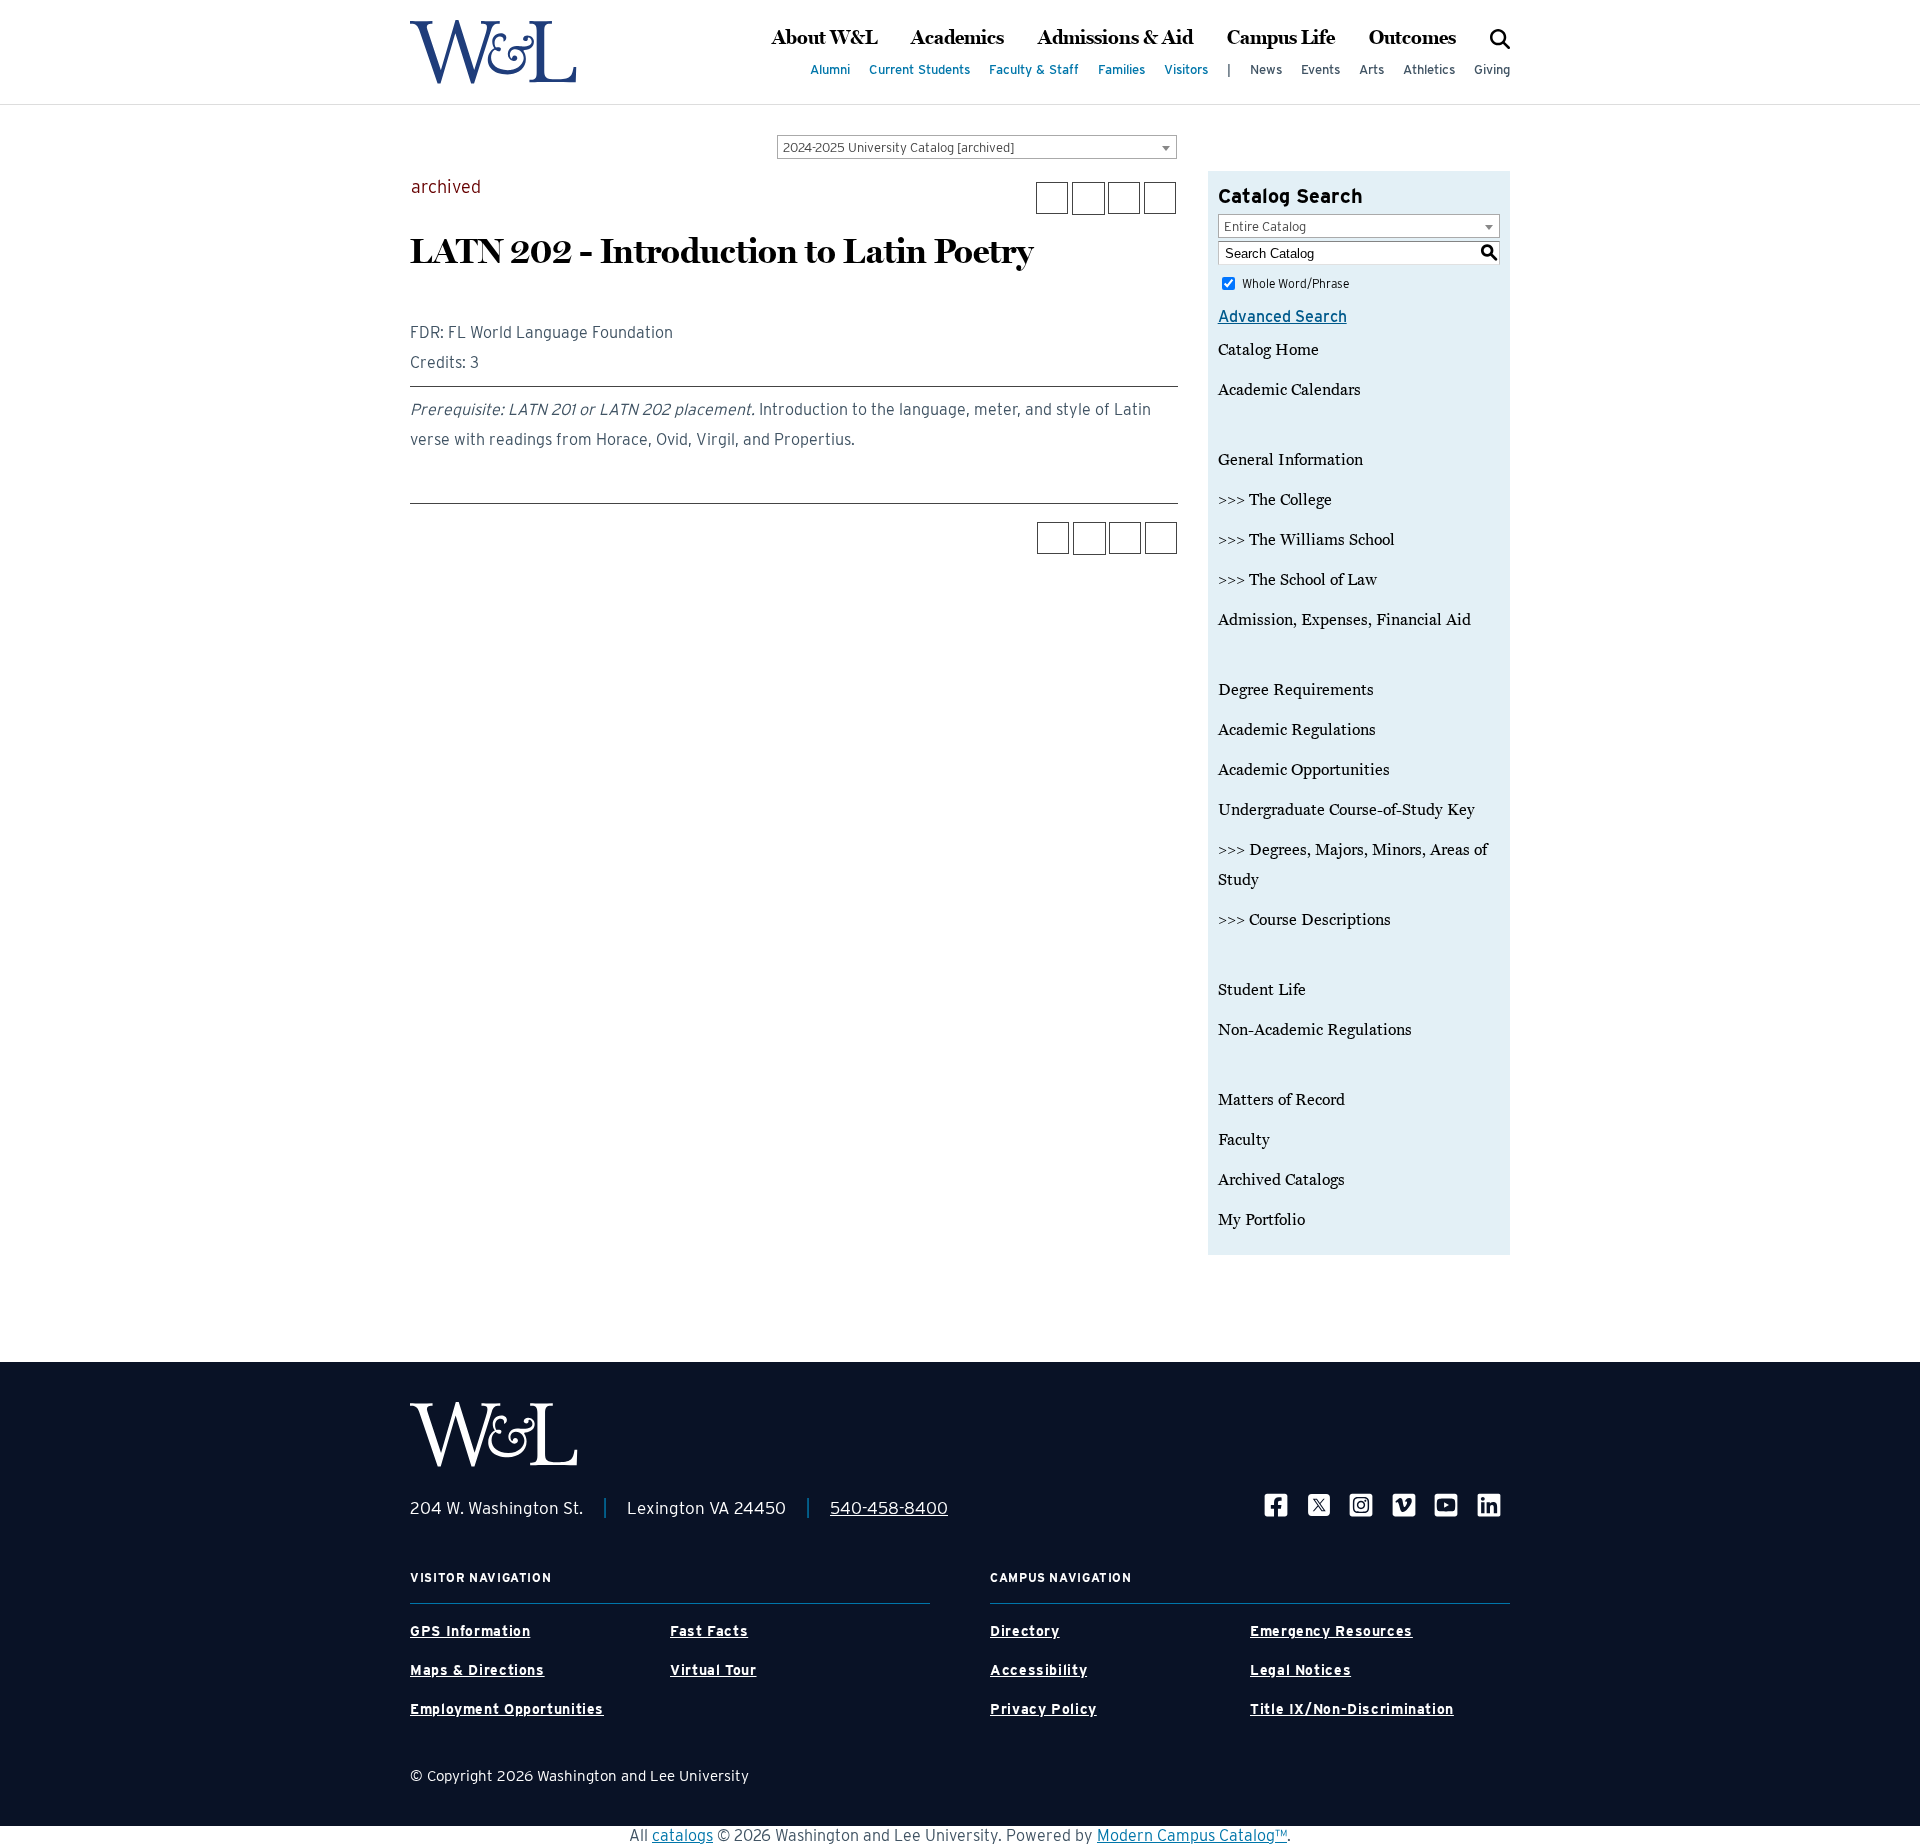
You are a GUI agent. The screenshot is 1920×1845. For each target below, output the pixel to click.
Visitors (1186, 69)
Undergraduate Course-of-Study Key (1346, 810)
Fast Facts (709, 1631)
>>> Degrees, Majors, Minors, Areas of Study (1352, 865)
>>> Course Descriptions (1304, 920)
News (1266, 69)
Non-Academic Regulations (1315, 1030)
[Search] (1500, 38)
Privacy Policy (1043, 1709)
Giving (1492, 69)
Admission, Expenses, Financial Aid (1344, 620)
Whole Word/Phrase (1295, 283)
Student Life (1262, 990)
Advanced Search (1282, 316)
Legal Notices (1300, 1670)
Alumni (830, 69)
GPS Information (470, 1631)
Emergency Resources (1331, 1631)
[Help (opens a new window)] (1160, 198)
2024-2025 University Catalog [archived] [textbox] (899, 147)
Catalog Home (1268, 350)
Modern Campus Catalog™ (1192, 1835)
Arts (1371, 69)
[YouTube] (1446, 1504)
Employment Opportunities (507, 1709)
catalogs (682, 1835)
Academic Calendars (1289, 390)
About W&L (824, 38)
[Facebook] (1276, 1504)
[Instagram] (1361, 1504)
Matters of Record (1281, 1100)
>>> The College (1275, 500)
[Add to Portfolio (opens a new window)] (1052, 198)
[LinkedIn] (1489, 1504)
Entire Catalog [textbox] (1265, 226)
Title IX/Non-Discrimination (1352, 1709)
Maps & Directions (477, 1670)
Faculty (1244, 1140)
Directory (1025, 1631)
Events (1320, 69)
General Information (1290, 460)
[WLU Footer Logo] (494, 1434)
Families (1121, 69)
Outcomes (1412, 38)
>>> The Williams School (1306, 540)
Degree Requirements (1296, 690)
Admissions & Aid (1115, 38)
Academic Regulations (1297, 730)
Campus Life (1281, 38)
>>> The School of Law (1297, 580)
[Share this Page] (1088, 198)
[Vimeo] (1404, 1504)
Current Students (919, 69)
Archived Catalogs (1281, 1180)
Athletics (1429, 69)
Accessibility (1038, 1670)
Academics (957, 38)
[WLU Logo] (493, 52)
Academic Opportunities (1304, 770)
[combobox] (977, 147)
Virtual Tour (713, 1670)
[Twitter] (1319, 1504)
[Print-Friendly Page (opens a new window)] (1124, 198)
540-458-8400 (889, 1508)
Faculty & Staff (1034, 69)
